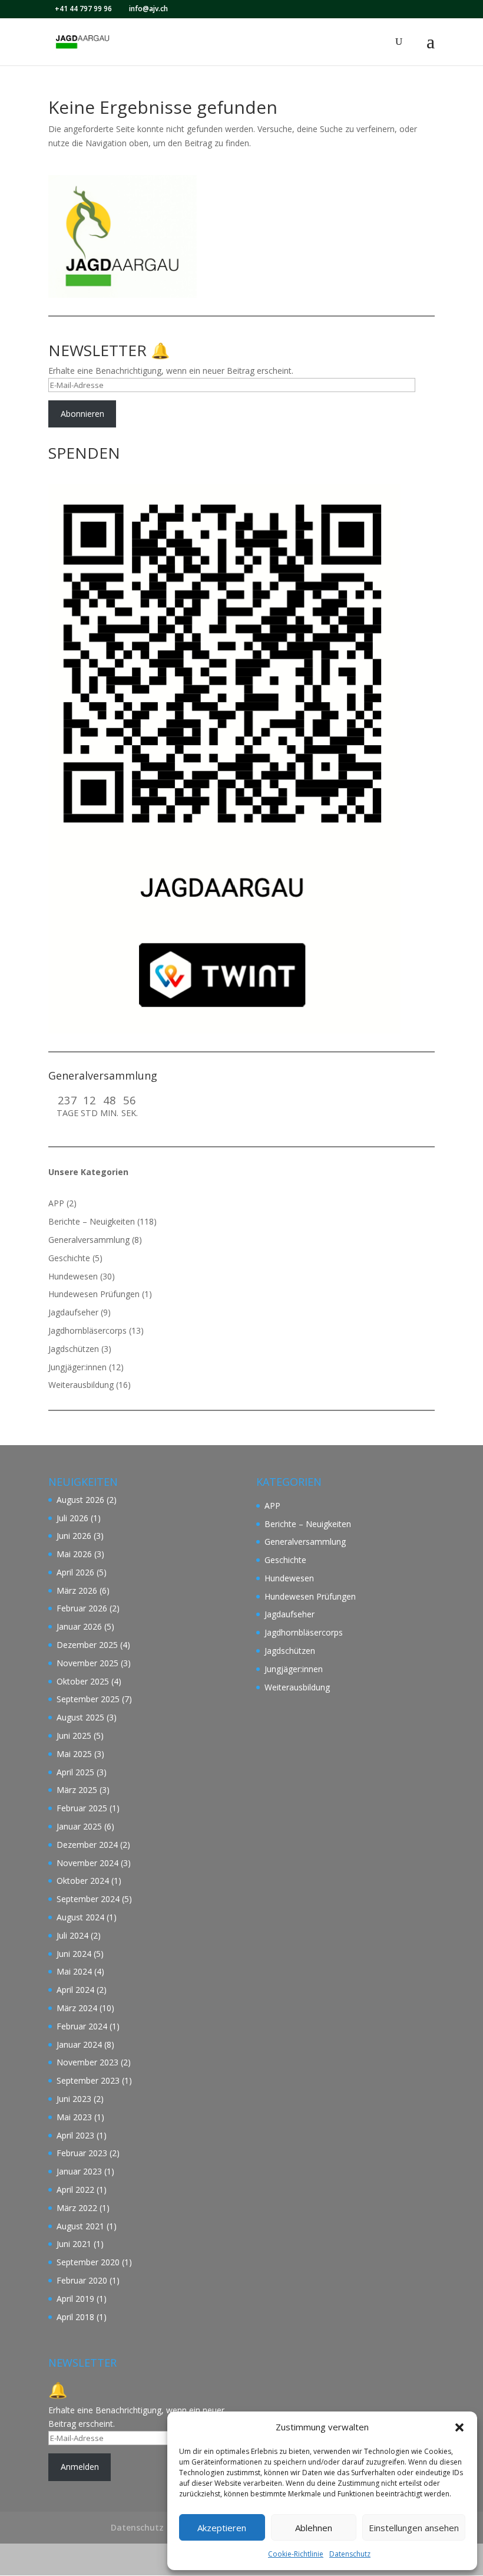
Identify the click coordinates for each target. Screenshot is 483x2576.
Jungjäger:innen (77, 1367)
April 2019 (75, 2299)
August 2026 (80, 1500)
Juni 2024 (74, 1954)
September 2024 (88, 1899)
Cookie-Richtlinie (296, 2554)
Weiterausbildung (81, 1385)
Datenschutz (350, 2554)
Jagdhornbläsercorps (87, 1330)
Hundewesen (73, 1276)
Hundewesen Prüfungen (94, 1294)
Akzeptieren (222, 2528)
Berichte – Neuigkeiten (92, 1221)
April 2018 (75, 2317)
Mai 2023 (74, 2117)
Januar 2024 (79, 2044)
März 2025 (77, 1790)
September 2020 (88, 2262)
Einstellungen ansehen (414, 2528)
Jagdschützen (74, 1349)
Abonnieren (82, 414)
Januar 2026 (79, 1626)
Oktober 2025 (83, 1681)
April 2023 (75, 2135)
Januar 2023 (79, 2171)
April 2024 (75, 1990)
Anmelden (80, 2467)
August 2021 (80, 2226)
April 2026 (75, 1572)
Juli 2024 (72, 1935)
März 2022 (77, 2208)
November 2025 (87, 1663)
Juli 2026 (72, 1518)
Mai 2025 (74, 1754)
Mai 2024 (74, 1971)
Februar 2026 (82, 1608)
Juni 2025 (74, 1736)
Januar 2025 (79, 1826)
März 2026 (77, 1590)
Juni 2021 (74, 2244)
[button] (459, 2427)
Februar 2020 (82, 2280)
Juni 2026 (74, 1536)
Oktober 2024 (83, 1881)
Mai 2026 (74, 1554)
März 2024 (77, 2008)
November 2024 (87, 1863)
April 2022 (75, 2190)
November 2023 (87, 2062)
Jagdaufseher (73, 1312)
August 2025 (80, 1717)
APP (56, 1203)
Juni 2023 (74, 2099)
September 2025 (88, 1699)
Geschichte (69, 1258)
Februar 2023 (82, 2153)
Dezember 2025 (87, 1645)
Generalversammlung (89, 1240)
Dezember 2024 (87, 1845)
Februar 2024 (82, 2026)
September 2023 (88, 2080)
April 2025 (75, 1772)
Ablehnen (314, 2528)
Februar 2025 (82, 1808)
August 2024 (80, 1917)
